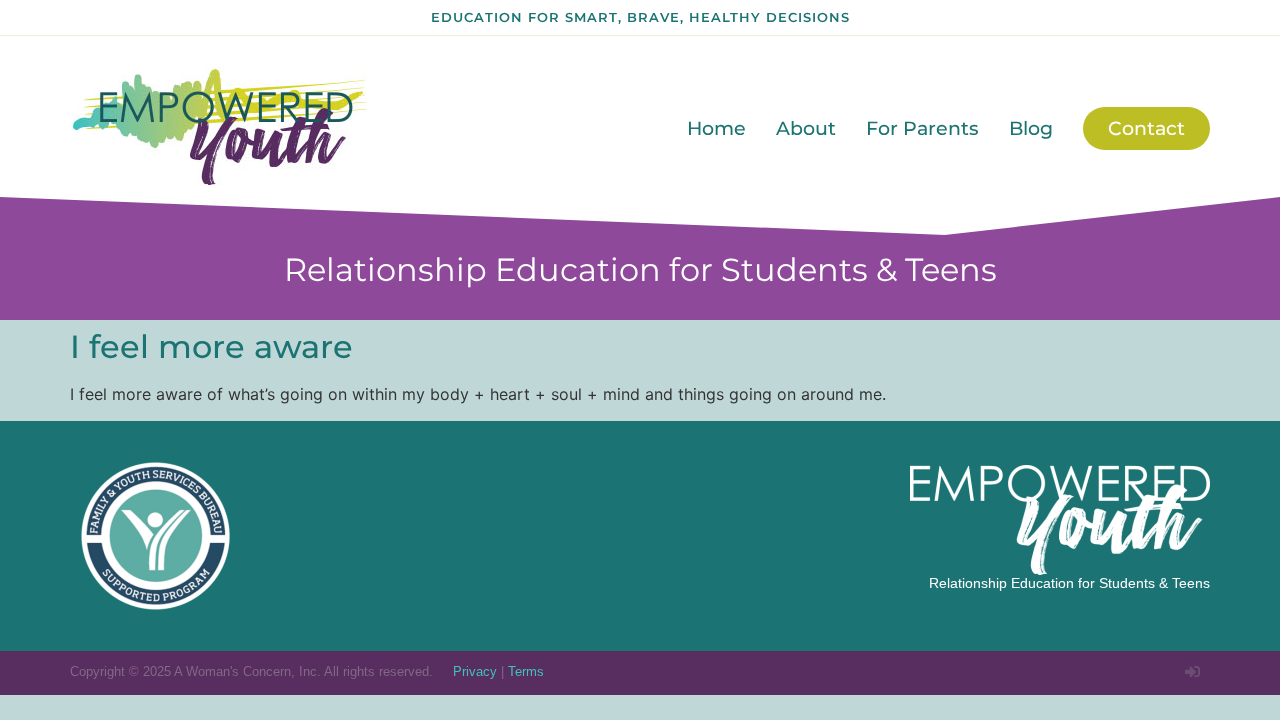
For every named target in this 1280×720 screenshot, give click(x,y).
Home (716, 128)
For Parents (922, 128)
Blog (1031, 128)
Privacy (475, 671)
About (806, 128)
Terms (526, 671)
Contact (1146, 128)
